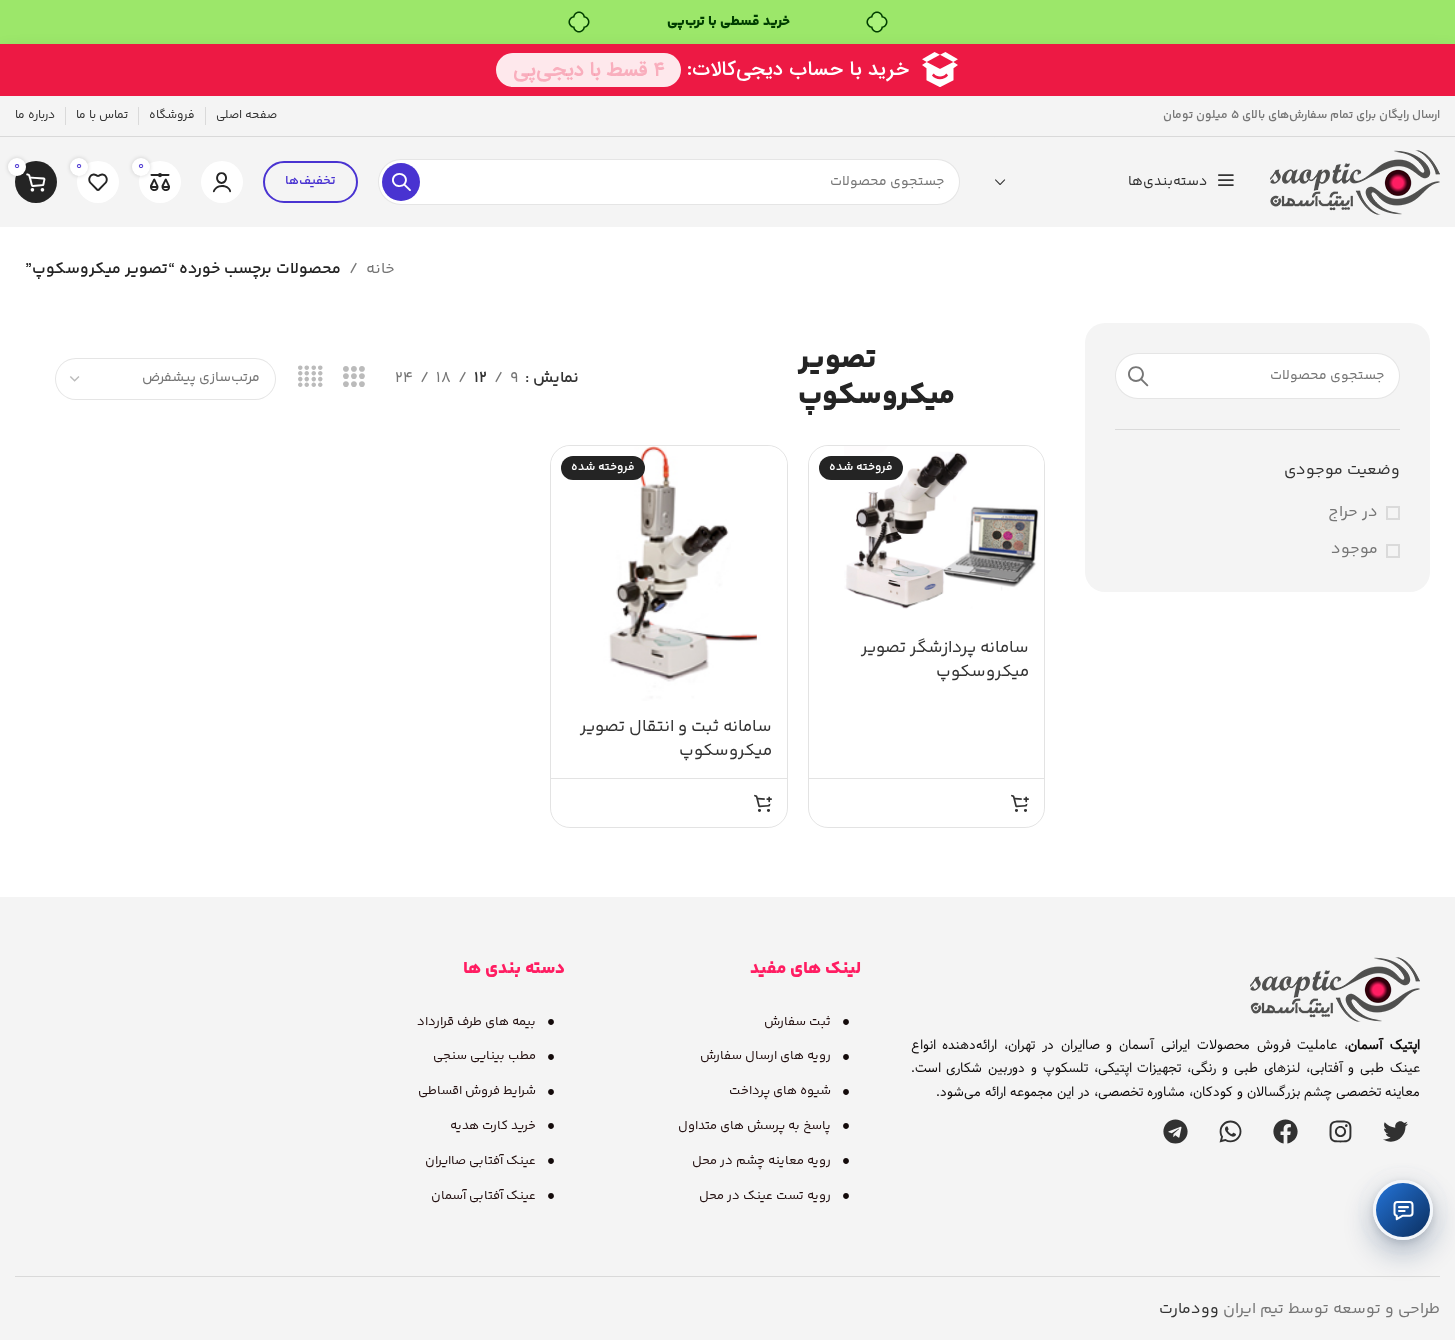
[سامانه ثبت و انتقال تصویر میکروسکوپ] (669, 573)
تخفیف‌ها (310, 181)
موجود (1354, 550)
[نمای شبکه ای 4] (310, 378)
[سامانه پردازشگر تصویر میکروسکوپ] (927, 534)
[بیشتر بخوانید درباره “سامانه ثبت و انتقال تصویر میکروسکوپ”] (763, 803)
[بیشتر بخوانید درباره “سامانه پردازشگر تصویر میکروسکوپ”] (1020, 803)
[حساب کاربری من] (222, 182)
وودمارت (1189, 1309)
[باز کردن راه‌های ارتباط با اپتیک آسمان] (1403, 1210)
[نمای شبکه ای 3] (353, 378)
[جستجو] (401, 182)
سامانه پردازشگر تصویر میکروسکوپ (945, 660)
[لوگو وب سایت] (1355, 182)
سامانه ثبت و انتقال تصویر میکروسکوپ (676, 739)
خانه (380, 269)
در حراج (1353, 513)
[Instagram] (1340, 1131)
